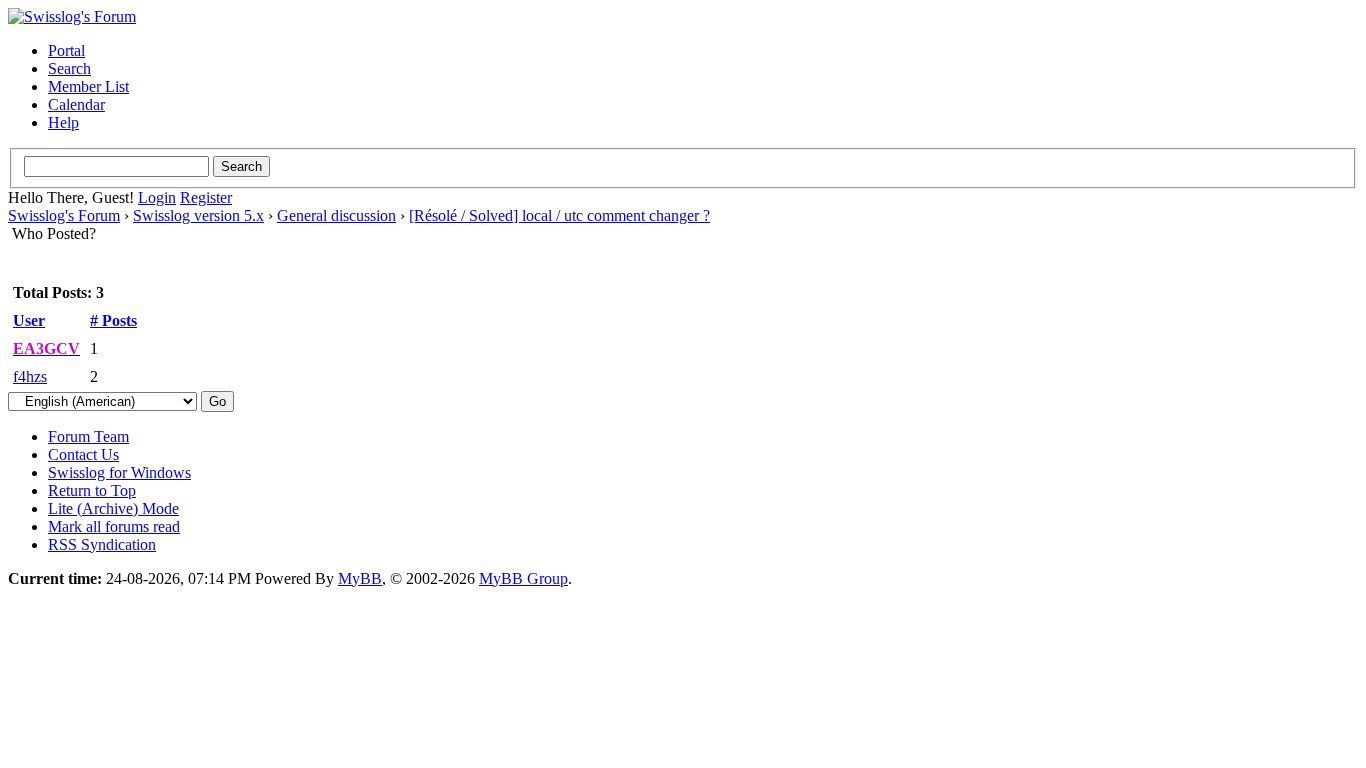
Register (206, 197)
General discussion (336, 215)
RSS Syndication (102, 544)
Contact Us (83, 454)
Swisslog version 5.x (198, 215)
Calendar (76, 104)
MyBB (360, 578)
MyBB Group (523, 578)
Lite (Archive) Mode (113, 508)
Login (157, 197)
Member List (88, 86)
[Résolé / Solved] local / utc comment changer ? (559, 215)
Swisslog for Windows (119, 472)
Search (69, 68)
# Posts (113, 320)
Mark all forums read (114, 526)
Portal (66, 50)
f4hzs (30, 376)
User (29, 320)
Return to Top (92, 490)
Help (63, 122)
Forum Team (88, 436)
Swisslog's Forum (64, 215)
